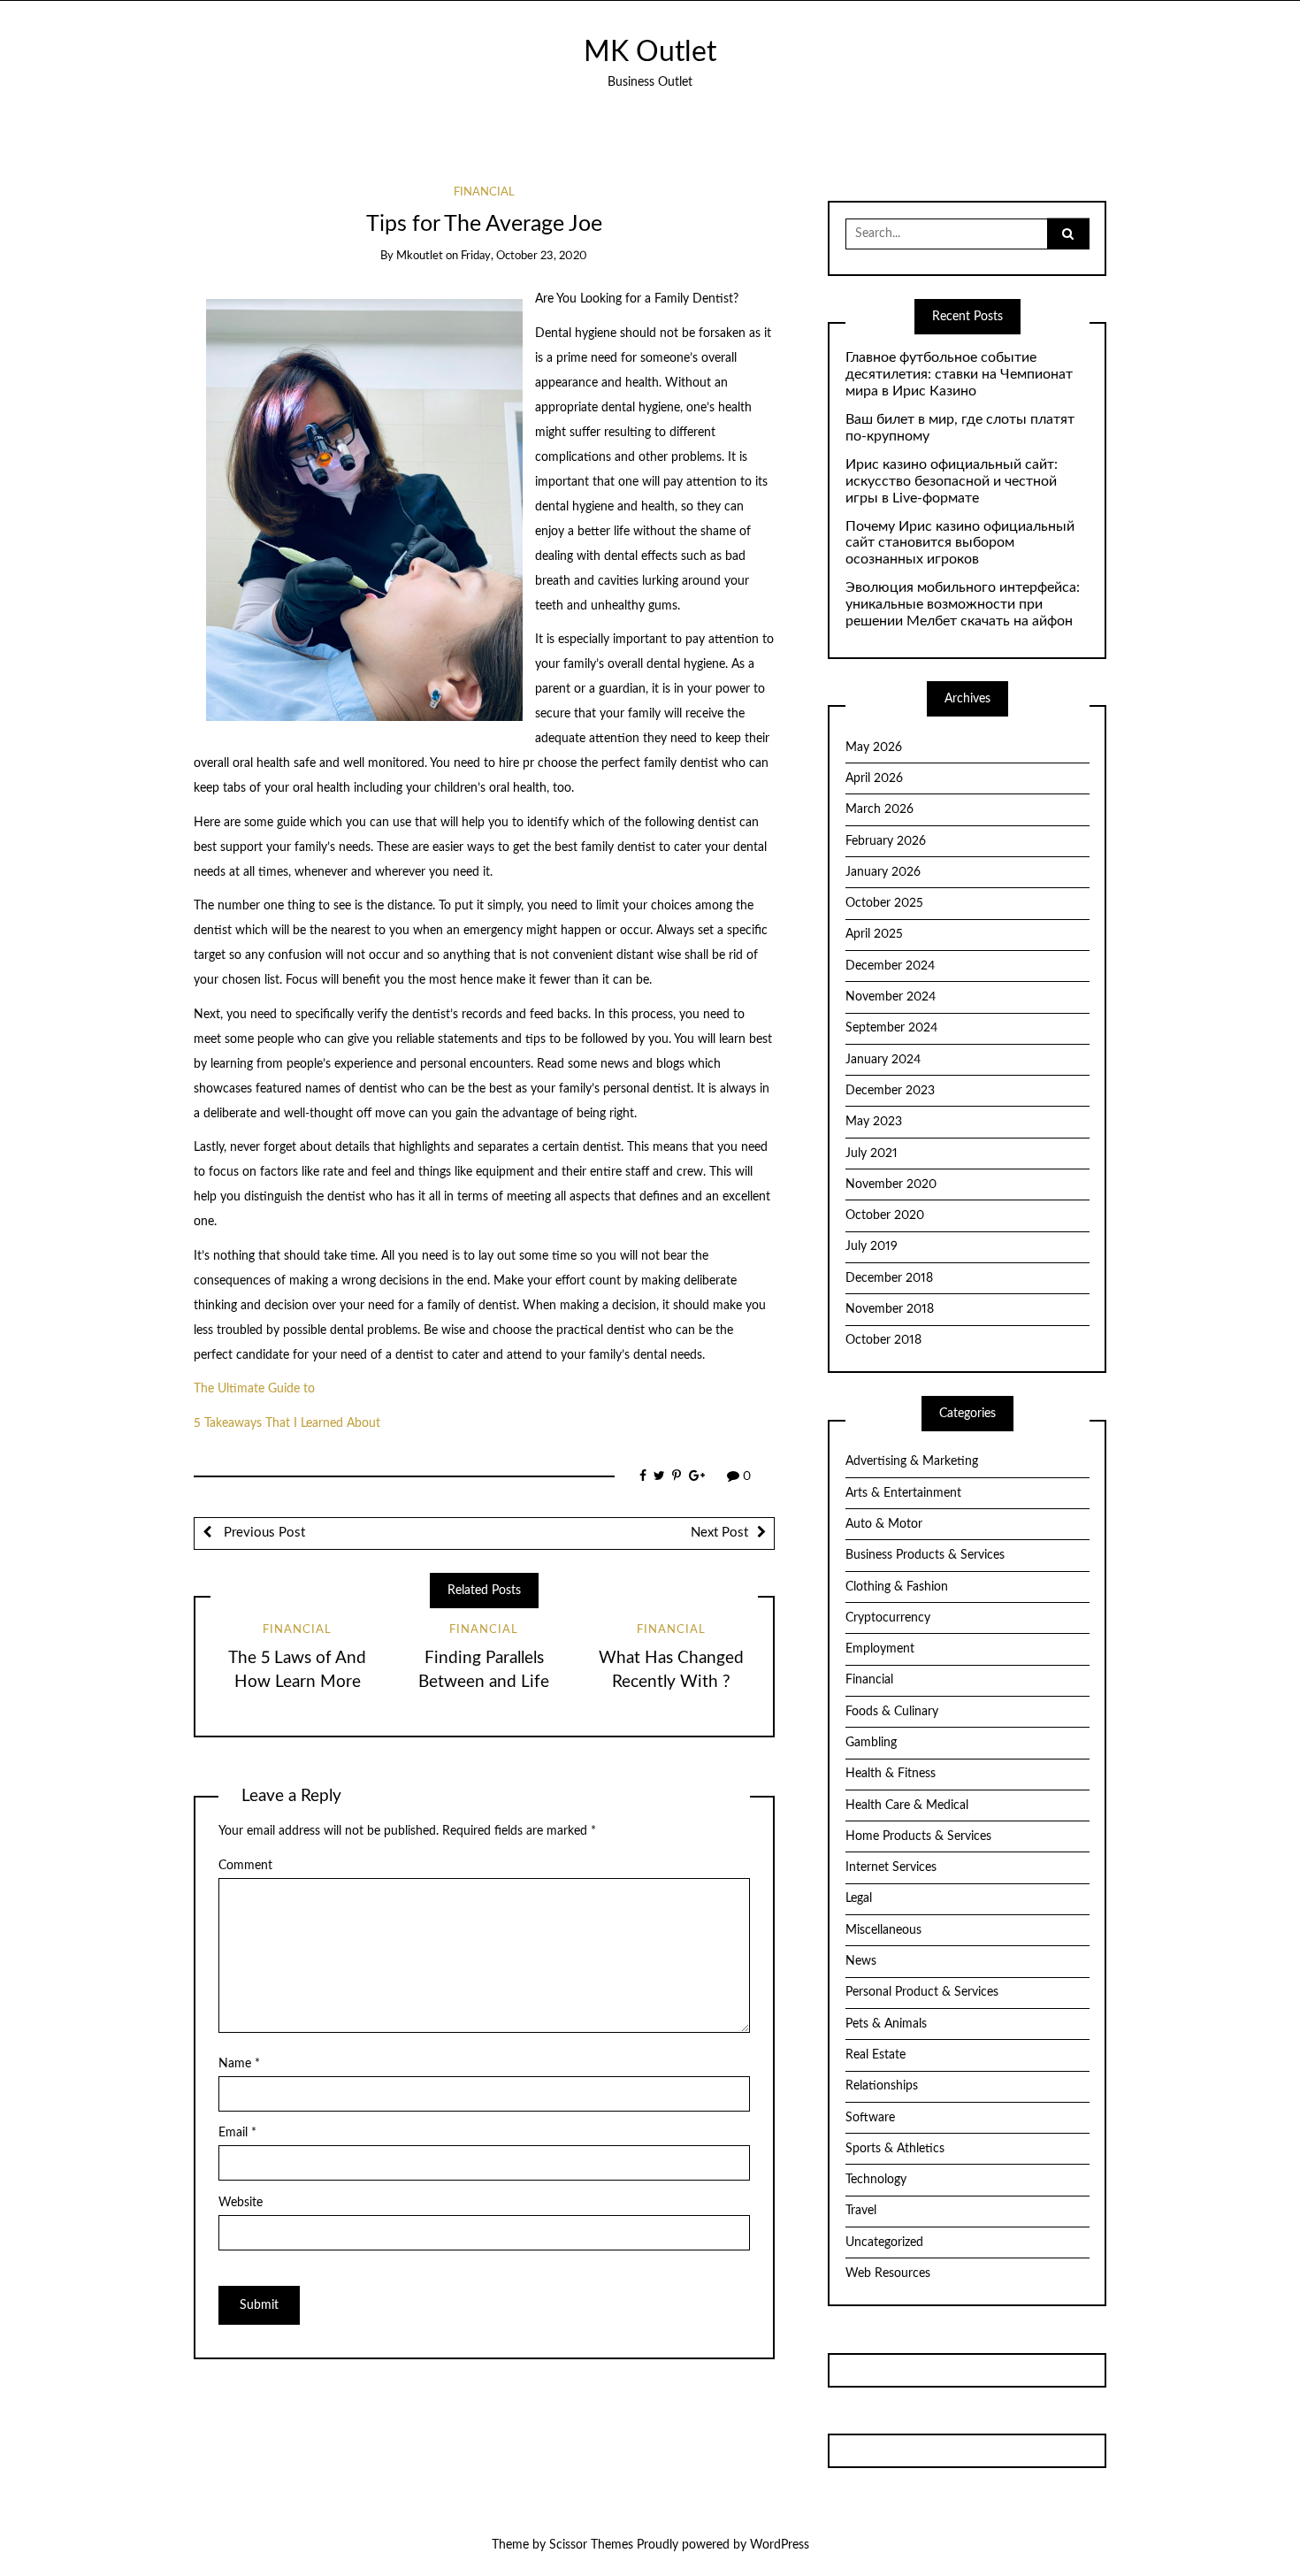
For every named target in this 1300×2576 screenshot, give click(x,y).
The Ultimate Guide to (254, 1389)
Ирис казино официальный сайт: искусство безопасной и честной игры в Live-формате (952, 481)
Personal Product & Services (922, 1992)
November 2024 (891, 997)
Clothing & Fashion (897, 1587)
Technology (876, 2180)
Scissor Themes (591, 2545)
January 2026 (883, 872)
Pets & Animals (886, 2024)
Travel (861, 2211)
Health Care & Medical (907, 1805)
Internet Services (891, 1867)
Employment (880, 1649)
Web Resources (888, 2273)
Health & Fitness (891, 1774)
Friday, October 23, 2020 (524, 256)
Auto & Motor (884, 1524)
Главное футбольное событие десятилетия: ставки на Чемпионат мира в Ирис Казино (959, 374)
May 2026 (874, 747)
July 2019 (872, 1246)
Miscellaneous (883, 1930)
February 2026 (886, 841)
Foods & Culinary (892, 1712)
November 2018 (890, 1309)
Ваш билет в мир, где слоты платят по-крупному (960, 428)
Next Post (719, 1533)
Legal (859, 1898)
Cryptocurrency (888, 1618)
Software (870, 2118)
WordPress (780, 2545)
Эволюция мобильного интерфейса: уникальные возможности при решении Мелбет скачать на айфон (963, 604)
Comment (245, 1866)
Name (239, 2064)
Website (241, 2203)
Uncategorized (884, 2242)
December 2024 (890, 966)
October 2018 (883, 1340)
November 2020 (891, 1184)
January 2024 (883, 1060)
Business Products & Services (925, 1555)
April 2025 (874, 934)
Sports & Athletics (895, 2149)
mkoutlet (420, 256)
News (861, 1961)
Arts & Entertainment (903, 1493)
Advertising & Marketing (912, 1461)
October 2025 (884, 903)
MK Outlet (650, 53)
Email (237, 2133)
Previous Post (263, 1533)
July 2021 (872, 1154)
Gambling (871, 1743)
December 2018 (889, 1278)
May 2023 (874, 1122)
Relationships (882, 2086)
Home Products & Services (918, 1836)
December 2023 (890, 1091)
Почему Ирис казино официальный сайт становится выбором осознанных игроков (960, 543)
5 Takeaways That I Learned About (287, 1423)
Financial (484, 192)
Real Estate (876, 2055)
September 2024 (891, 1028)
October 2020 (885, 1215)
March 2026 (879, 809)
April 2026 (874, 778)
